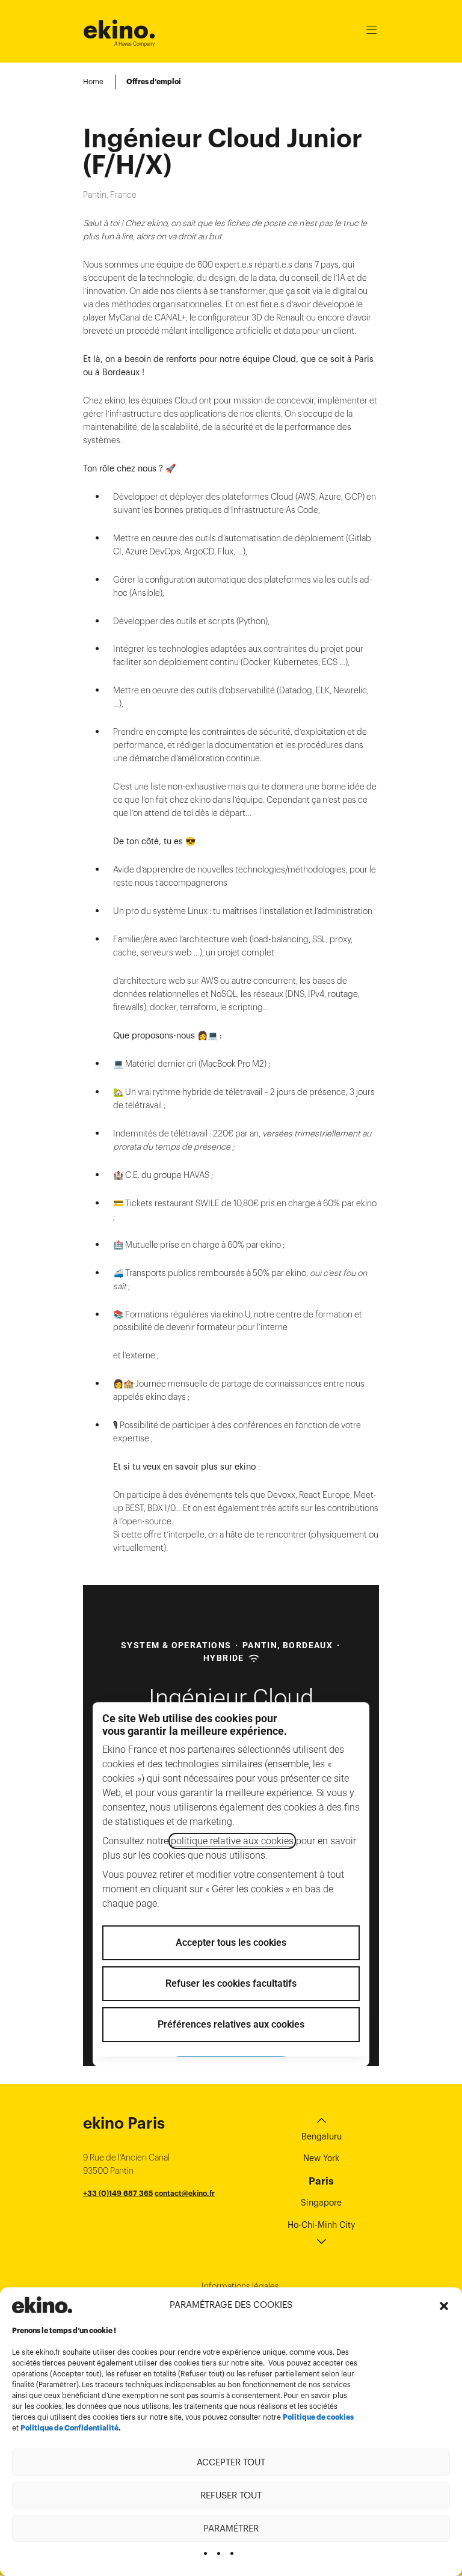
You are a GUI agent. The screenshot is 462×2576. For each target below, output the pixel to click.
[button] (444, 2305)
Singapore (321, 2203)
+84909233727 (111, 2206)
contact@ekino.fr (185, 2193)
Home (93, 81)
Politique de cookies (318, 2417)
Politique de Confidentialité (69, 2428)
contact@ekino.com (175, 2206)
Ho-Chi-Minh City (321, 2225)
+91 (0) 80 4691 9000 (122, 2220)
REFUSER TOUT (231, 2495)
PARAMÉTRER (231, 2528)
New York (321, 2158)
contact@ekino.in (193, 2220)
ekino (119, 30)
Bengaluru (322, 2136)
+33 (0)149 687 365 (118, 2193)
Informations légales (240, 2286)
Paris (321, 2181)
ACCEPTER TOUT (231, 2462)
